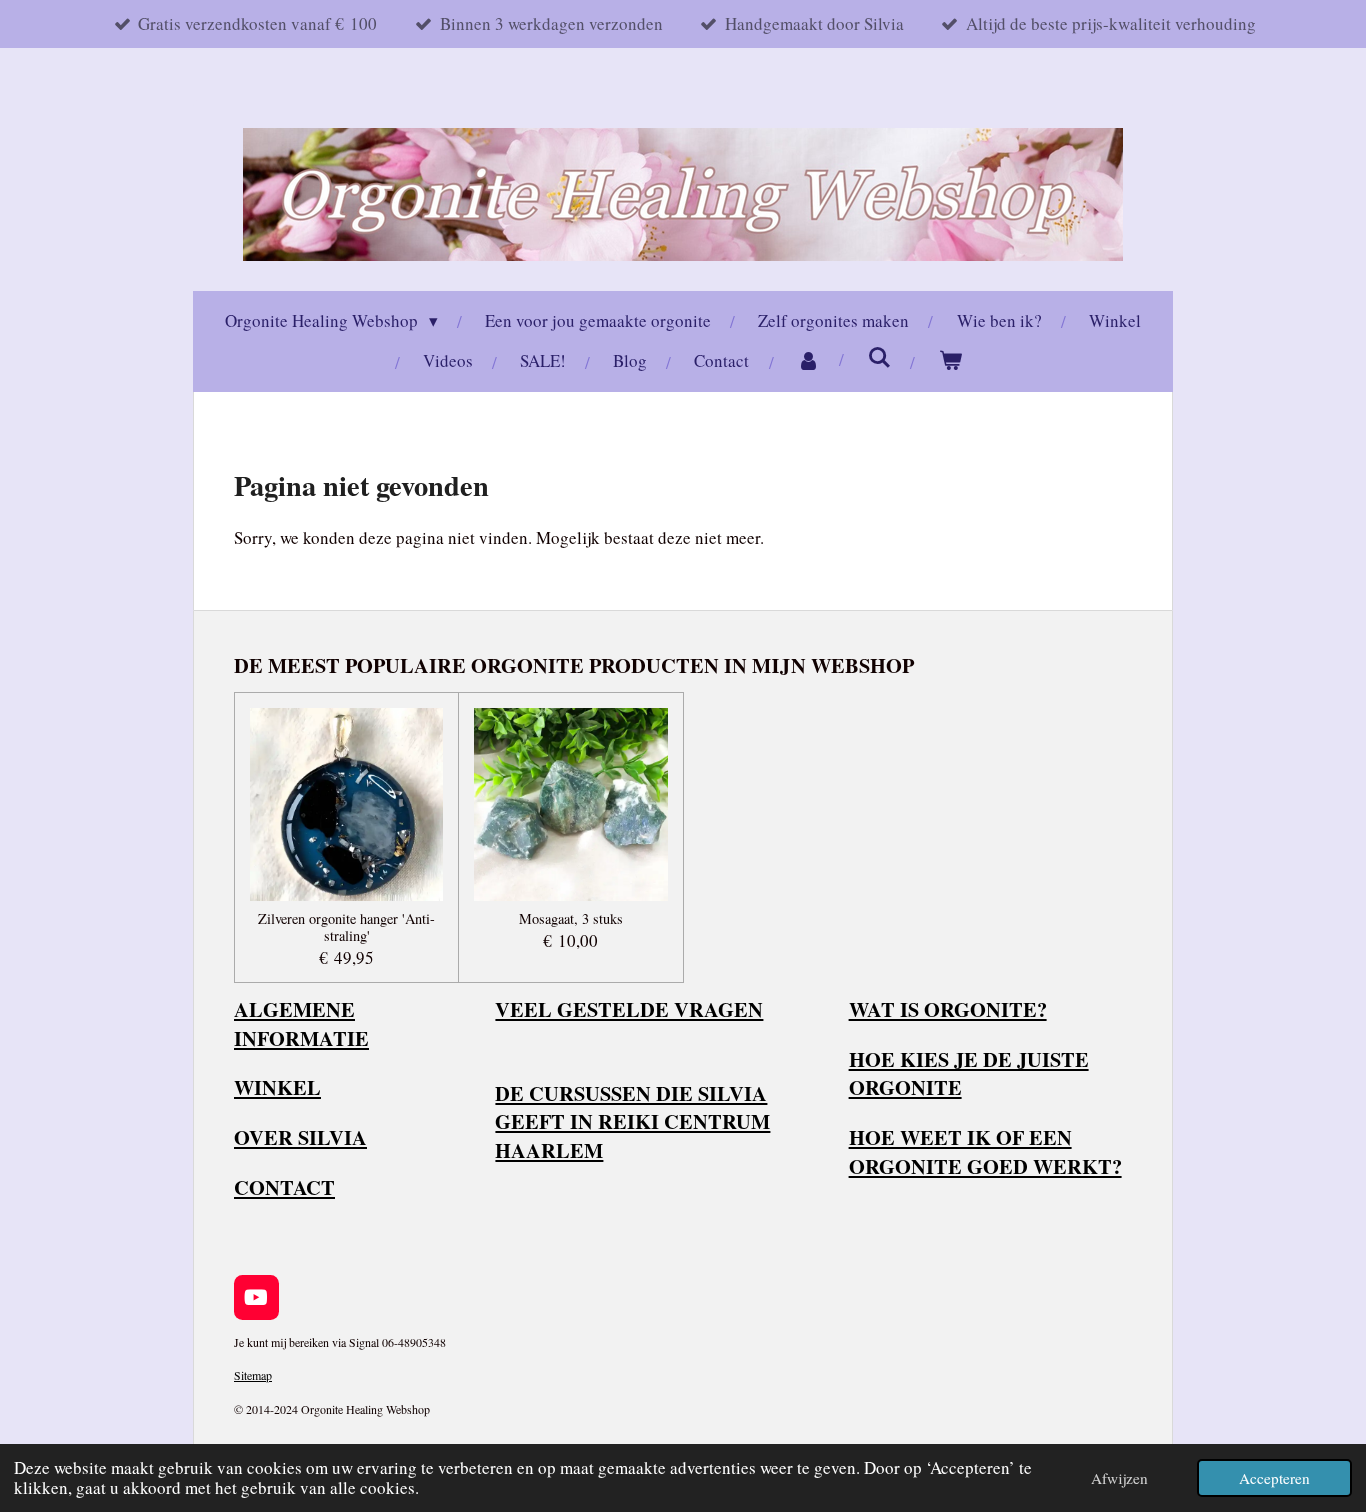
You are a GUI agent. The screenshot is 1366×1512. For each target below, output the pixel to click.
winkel (277, 1087)
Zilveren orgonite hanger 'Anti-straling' (346, 928)
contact (284, 1187)
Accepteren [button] (1274, 1478)
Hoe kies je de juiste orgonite (969, 1073)
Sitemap (253, 1375)
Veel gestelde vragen (629, 1009)
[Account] (809, 361)
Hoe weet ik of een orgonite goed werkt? (985, 1151)
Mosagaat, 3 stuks (571, 919)
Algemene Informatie (301, 1023)
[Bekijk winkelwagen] (951, 361)
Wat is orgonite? (948, 1009)
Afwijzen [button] (1119, 1478)
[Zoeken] (880, 357)
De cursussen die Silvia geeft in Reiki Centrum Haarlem (632, 1121)
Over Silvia (300, 1137)
